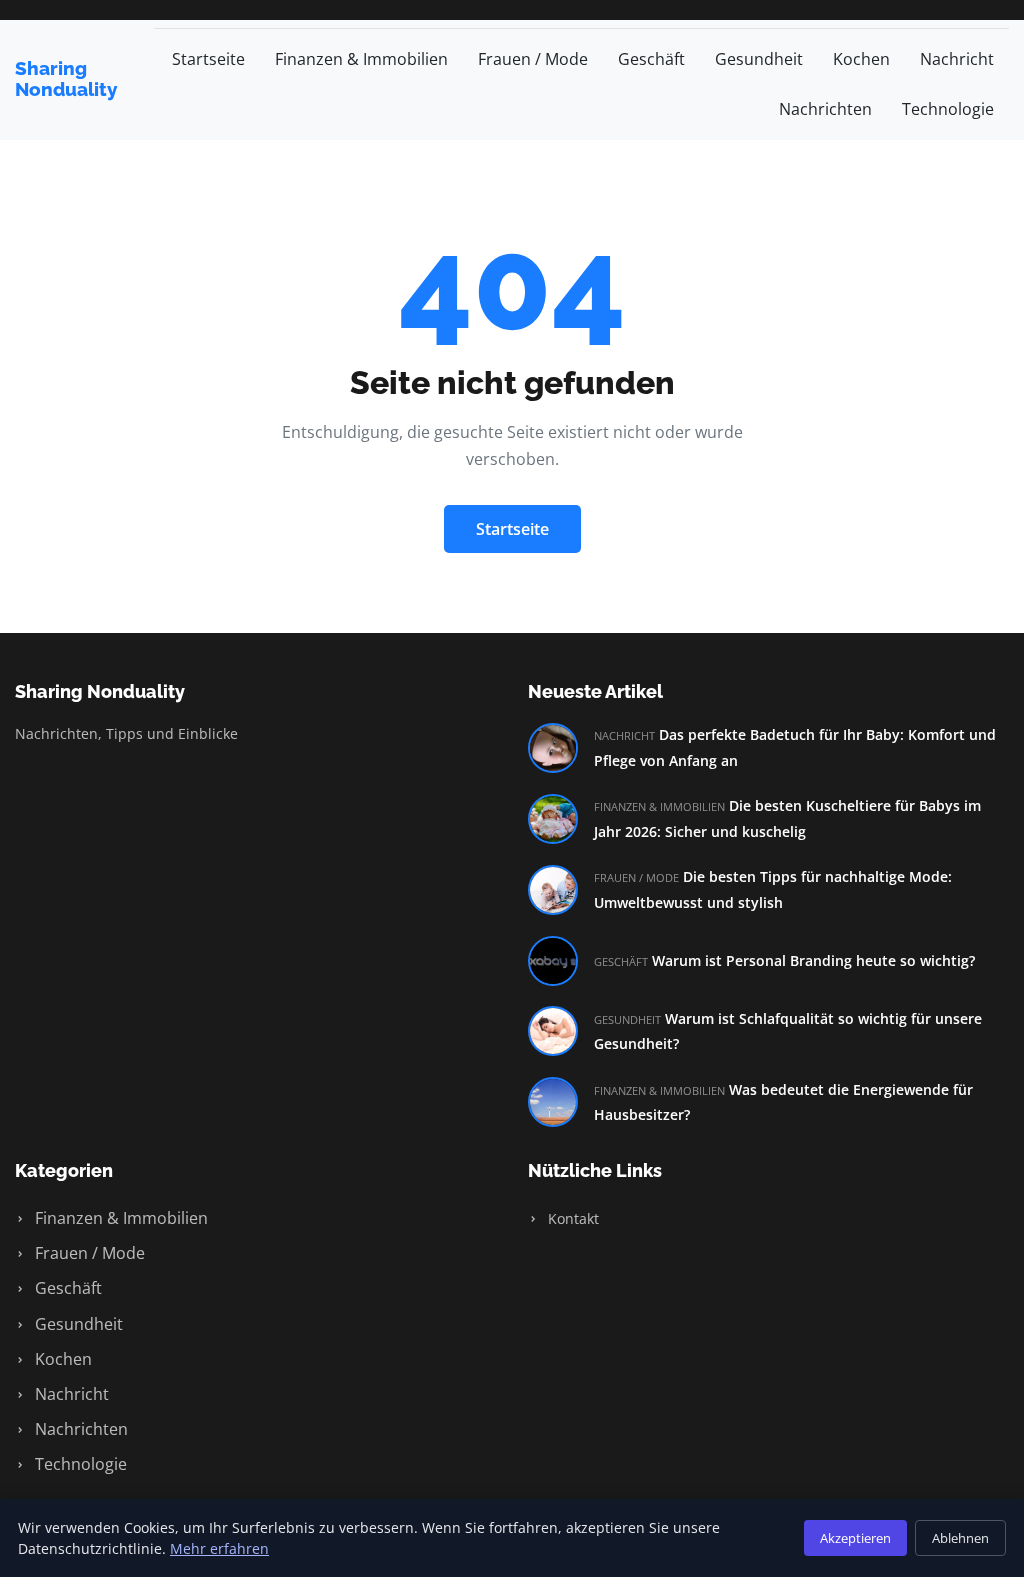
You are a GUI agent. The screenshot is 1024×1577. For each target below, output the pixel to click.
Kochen (861, 59)
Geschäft (651, 59)
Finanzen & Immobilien (361, 59)
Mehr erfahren (219, 1548)
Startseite (208, 59)
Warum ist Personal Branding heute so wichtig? (813, 960)
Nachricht (957, 59)
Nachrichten (825, 109)
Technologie (948, 109)
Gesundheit (759, 59)
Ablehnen (960, 1538)
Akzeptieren (855, 1538)
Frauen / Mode (533, 59)
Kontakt (571, 1218)
